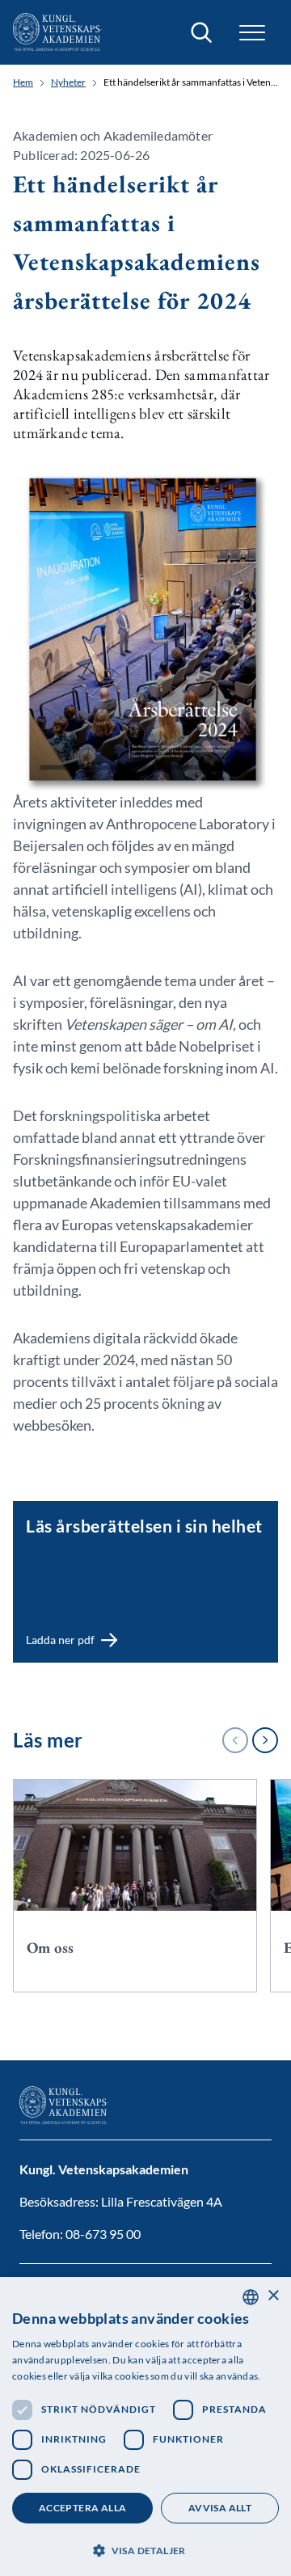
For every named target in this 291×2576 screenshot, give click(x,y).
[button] (145, 2549)
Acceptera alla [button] (83, 2508)
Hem (23, 82)
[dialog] (145, 2426)
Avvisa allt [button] (220, 2508)
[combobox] (251, 2297)
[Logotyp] (57, 32)
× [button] (273, 2296)
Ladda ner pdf (51, 1508)
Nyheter (68, 82)
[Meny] (252, 33)
